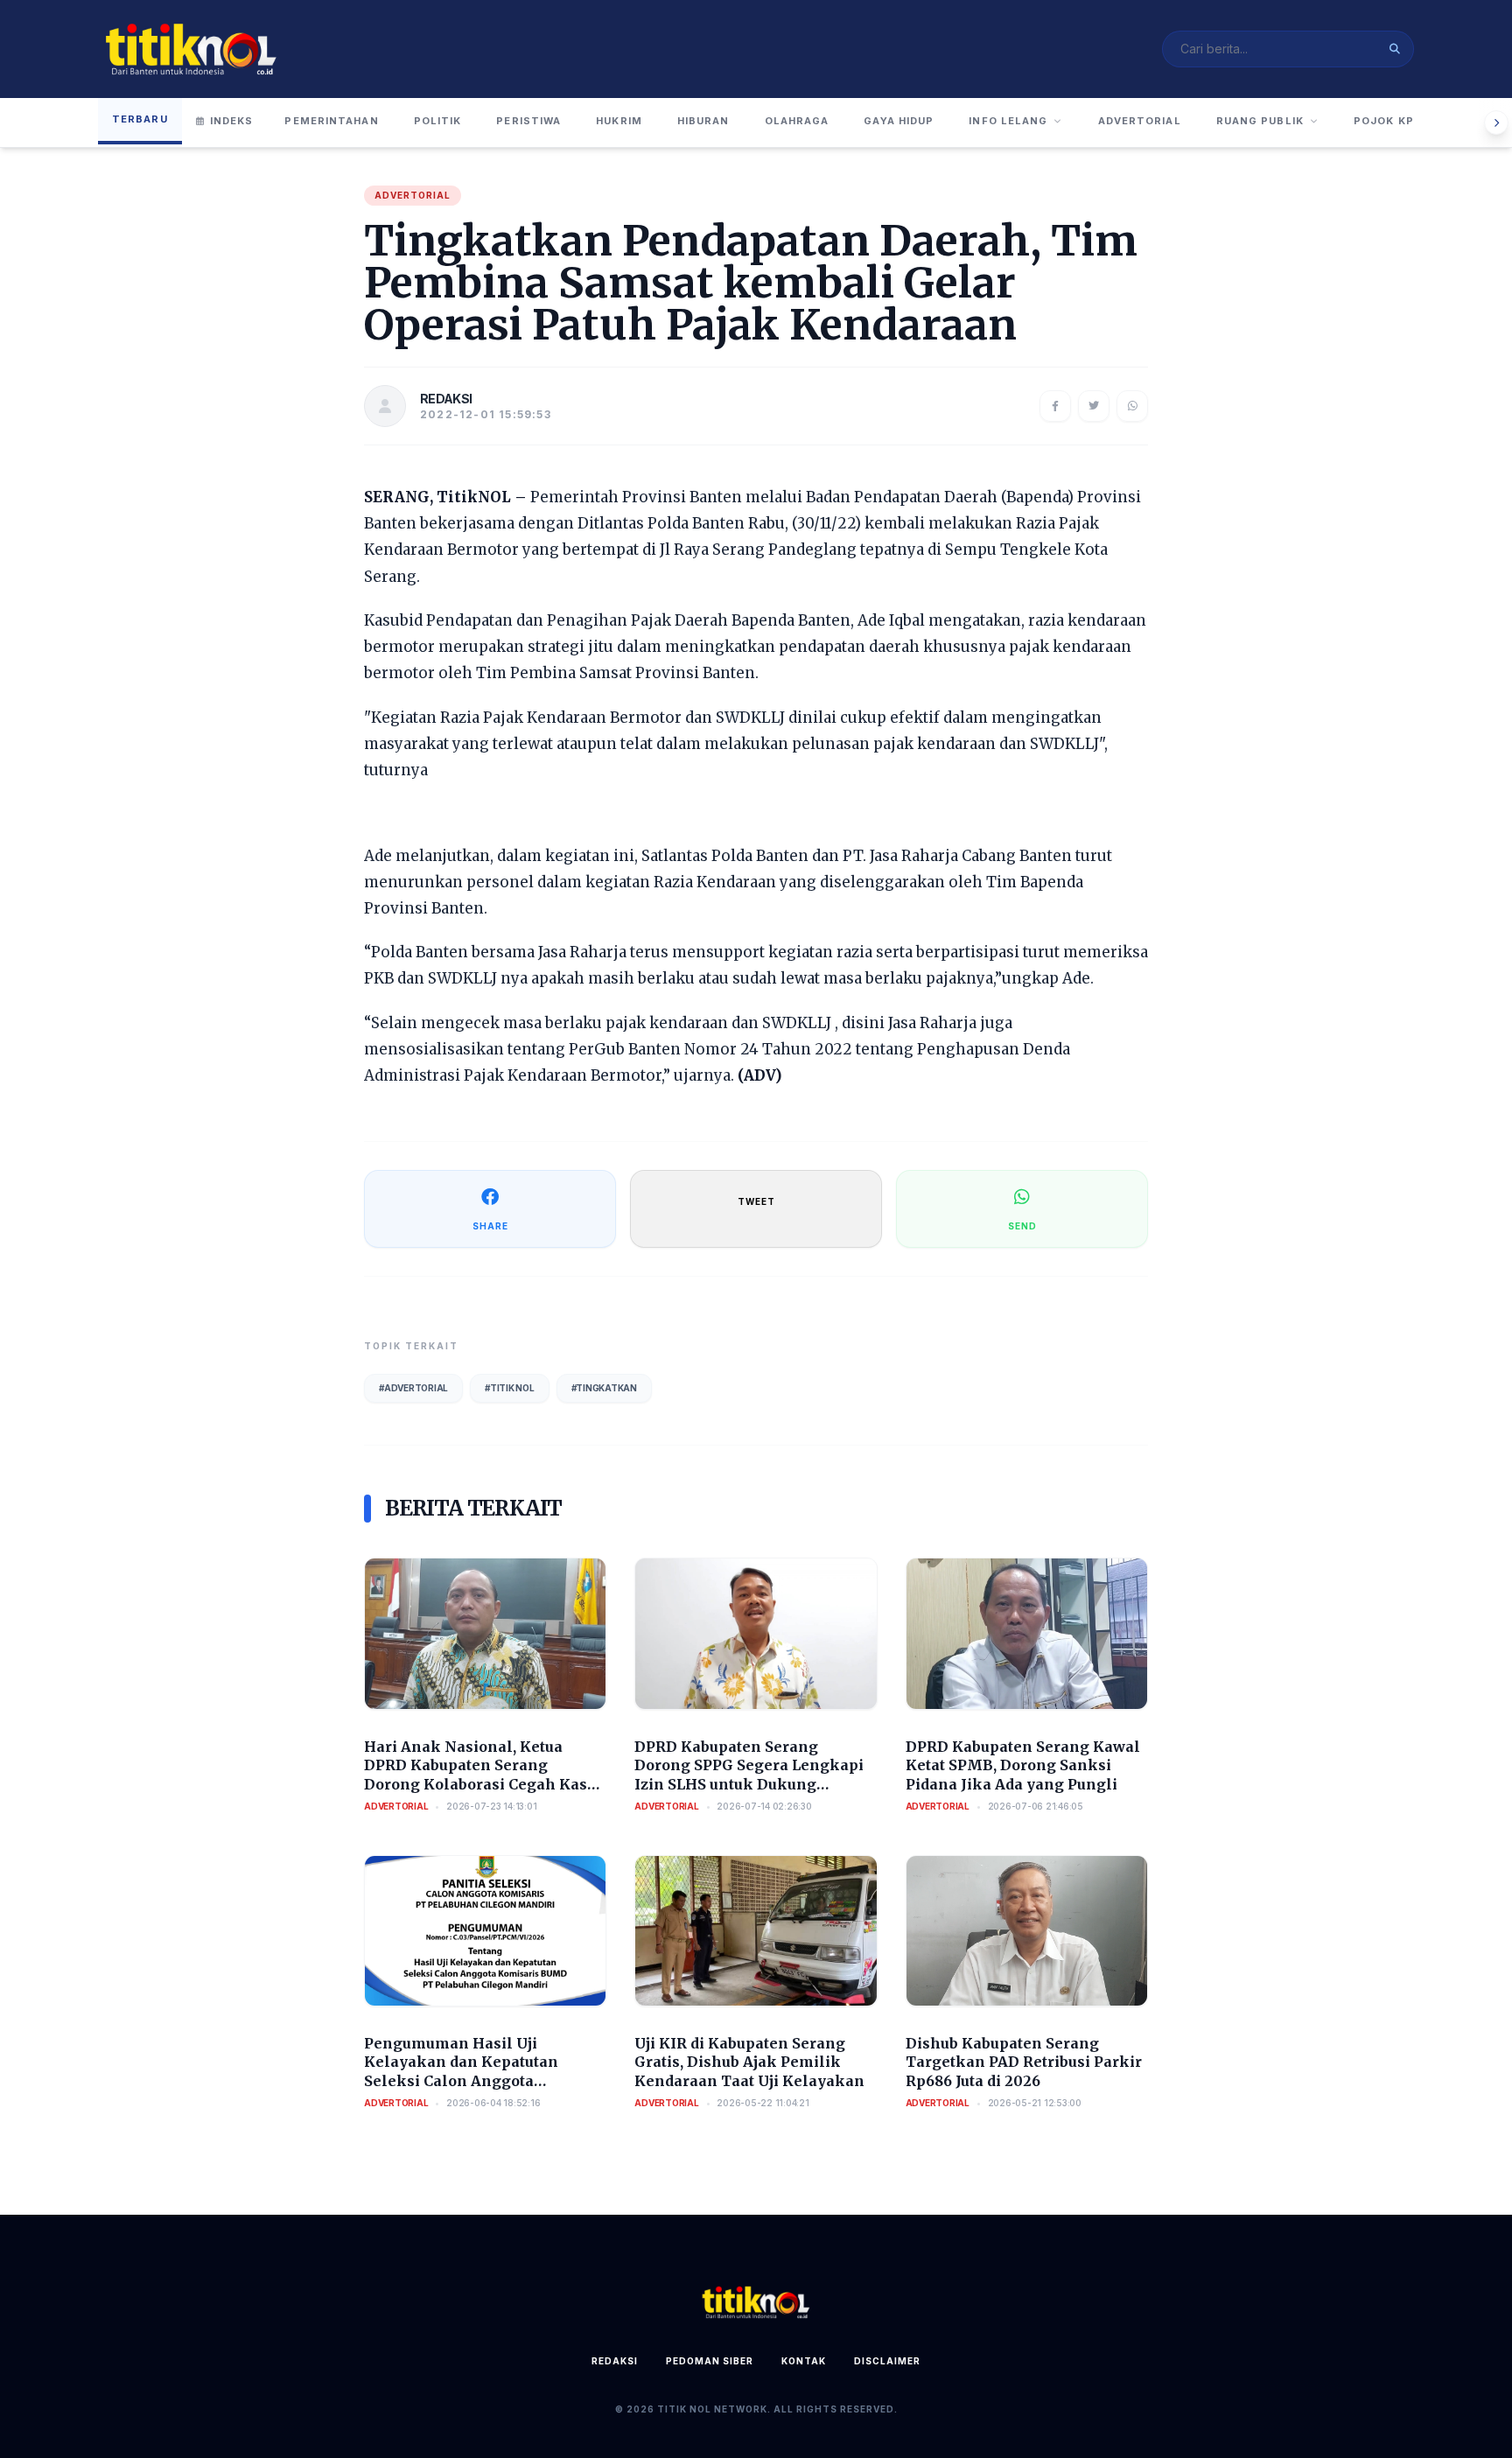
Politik (438, 121)
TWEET (756, 1201)
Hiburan (703, 121)
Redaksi (615, 2361)
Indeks (232, 121)
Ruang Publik (1260, 121)
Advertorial (1140, 121)
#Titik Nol (510, 1388)
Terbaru (140, 119)
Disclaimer (887, 2361)
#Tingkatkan (604, 1388)
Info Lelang (1008, 121)
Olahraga (797, 121)
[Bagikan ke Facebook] (1055, 406)
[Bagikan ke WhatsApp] (1132, 406)
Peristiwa (528, 121)
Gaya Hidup (899, 121)
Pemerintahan (331, 121)
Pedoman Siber (710, 2361)
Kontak (804, 2361)
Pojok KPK (1388, 121)
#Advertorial (413, 1388)
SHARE (490, 1226)
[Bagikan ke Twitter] (1094, 406)
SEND (1022, 1226)
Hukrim (619, 121)
